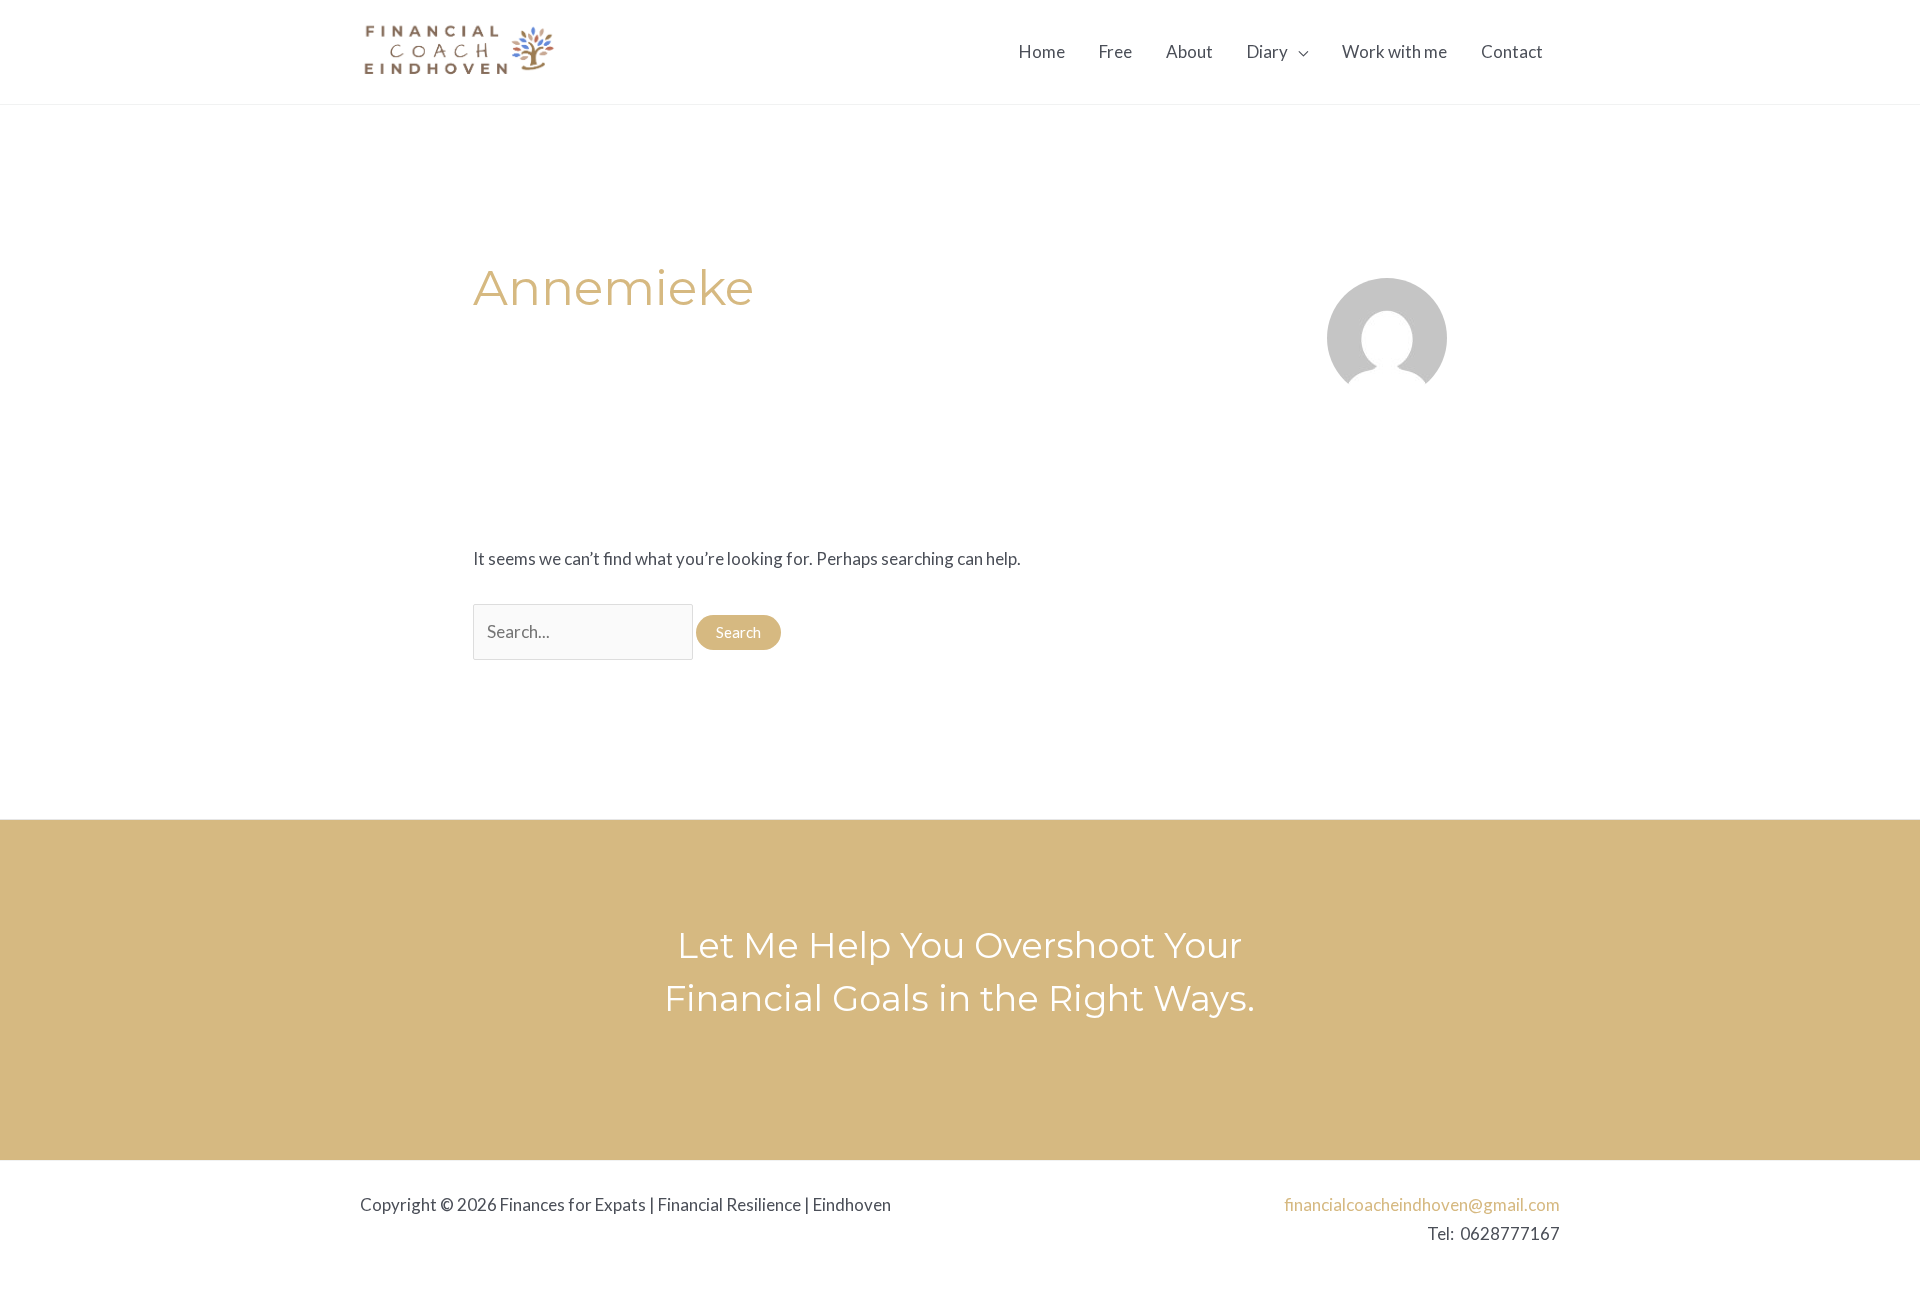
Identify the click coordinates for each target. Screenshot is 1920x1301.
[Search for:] (584, 631)
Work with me (1394, 51)
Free (1115, 51)
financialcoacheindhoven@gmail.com (1422, 1204)
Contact (1512, 51)
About (1189, 51)
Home (1042, 51)
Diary (1267, 51)
